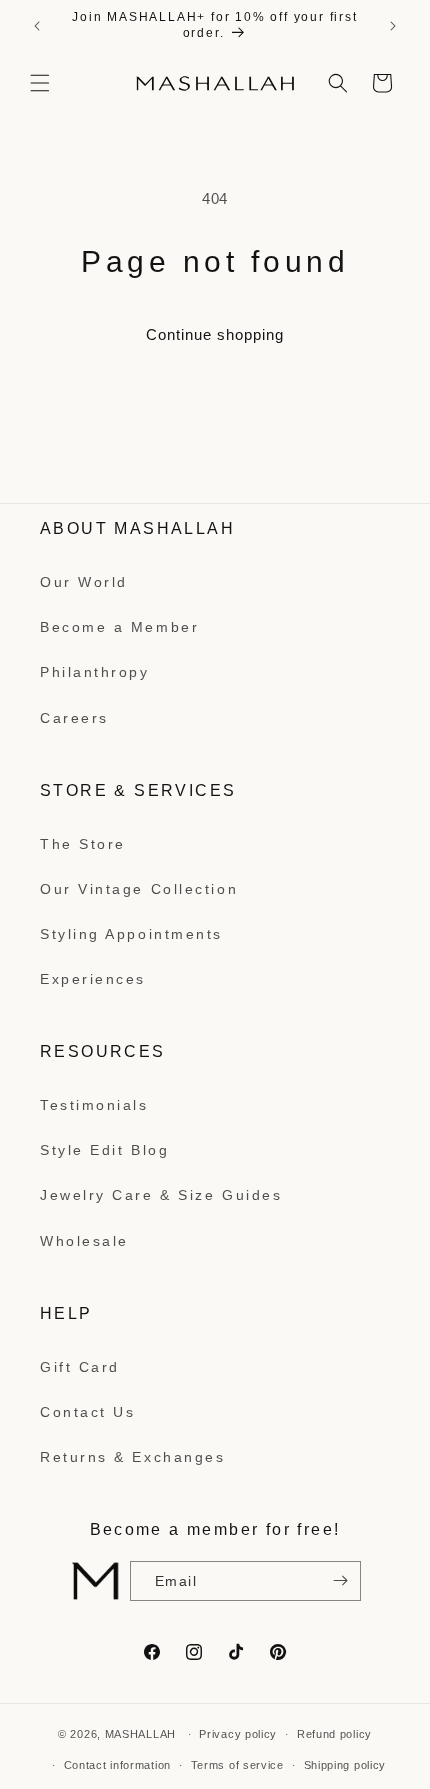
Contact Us (88, 1412)
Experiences (93, 979)
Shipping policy (345, 1765)
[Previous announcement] (37, 26)
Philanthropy (95, 672)
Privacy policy (238, 1734)
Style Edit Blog (104, 1150)
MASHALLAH (140, 1734)
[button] (40, 83)
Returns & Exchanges (132, 1457)
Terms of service (237, 1765)
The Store (83, 844)
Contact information (117, 1765)
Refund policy (334, 1734)
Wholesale (84, 1241)
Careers (74, 718)
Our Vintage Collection (139, 889)
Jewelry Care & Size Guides (161, 1195)
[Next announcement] (393, 26)
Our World (84, 582)
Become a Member (119, 627)
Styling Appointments (131, 934)
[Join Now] (338, 1581)
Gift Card (80, 1367)
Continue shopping (215, 334)
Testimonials (94, 1105)
